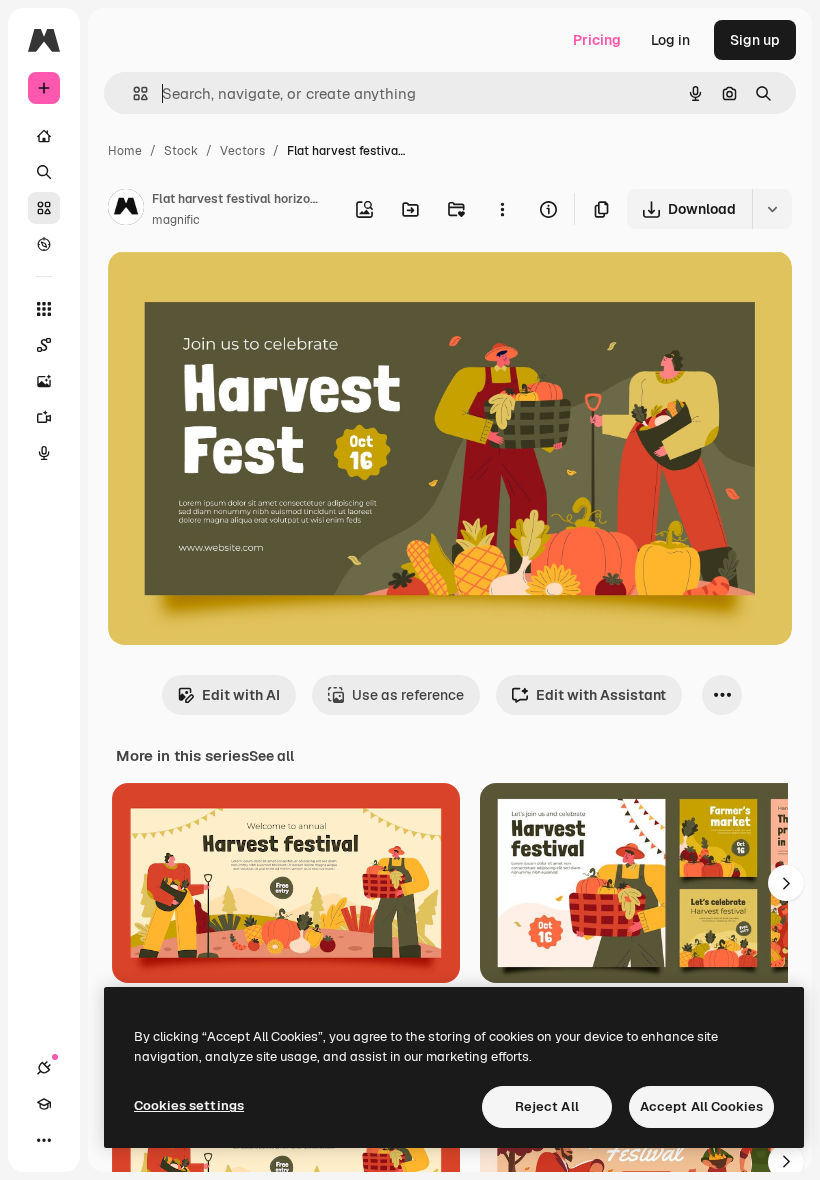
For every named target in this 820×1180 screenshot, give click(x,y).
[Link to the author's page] (126, 210)
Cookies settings (189, 1105)
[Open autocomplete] (132, 93)
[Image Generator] (44, 381)
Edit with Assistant (601, 695)
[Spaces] (44, 345)
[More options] (502, 209)
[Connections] (44, 1068)
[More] (44, 1140)
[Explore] (44, 244)
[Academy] (44, 1104)
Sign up (755, 40)
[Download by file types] (772, 209)
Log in (670, 40)
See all (271, 756)
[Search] (44, 172)
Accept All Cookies (701, 1106)
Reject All (547, 1106)
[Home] (44, 136)
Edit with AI (241, 695)
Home (125, 151)
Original (236, 289)
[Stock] (44, 208)
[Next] (786, 883)
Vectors (242, 151)
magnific (176, 220)
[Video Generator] (44, 417)
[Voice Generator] (44, 453)
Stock (181, 151)
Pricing (597, 40)
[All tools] (44, 309)
